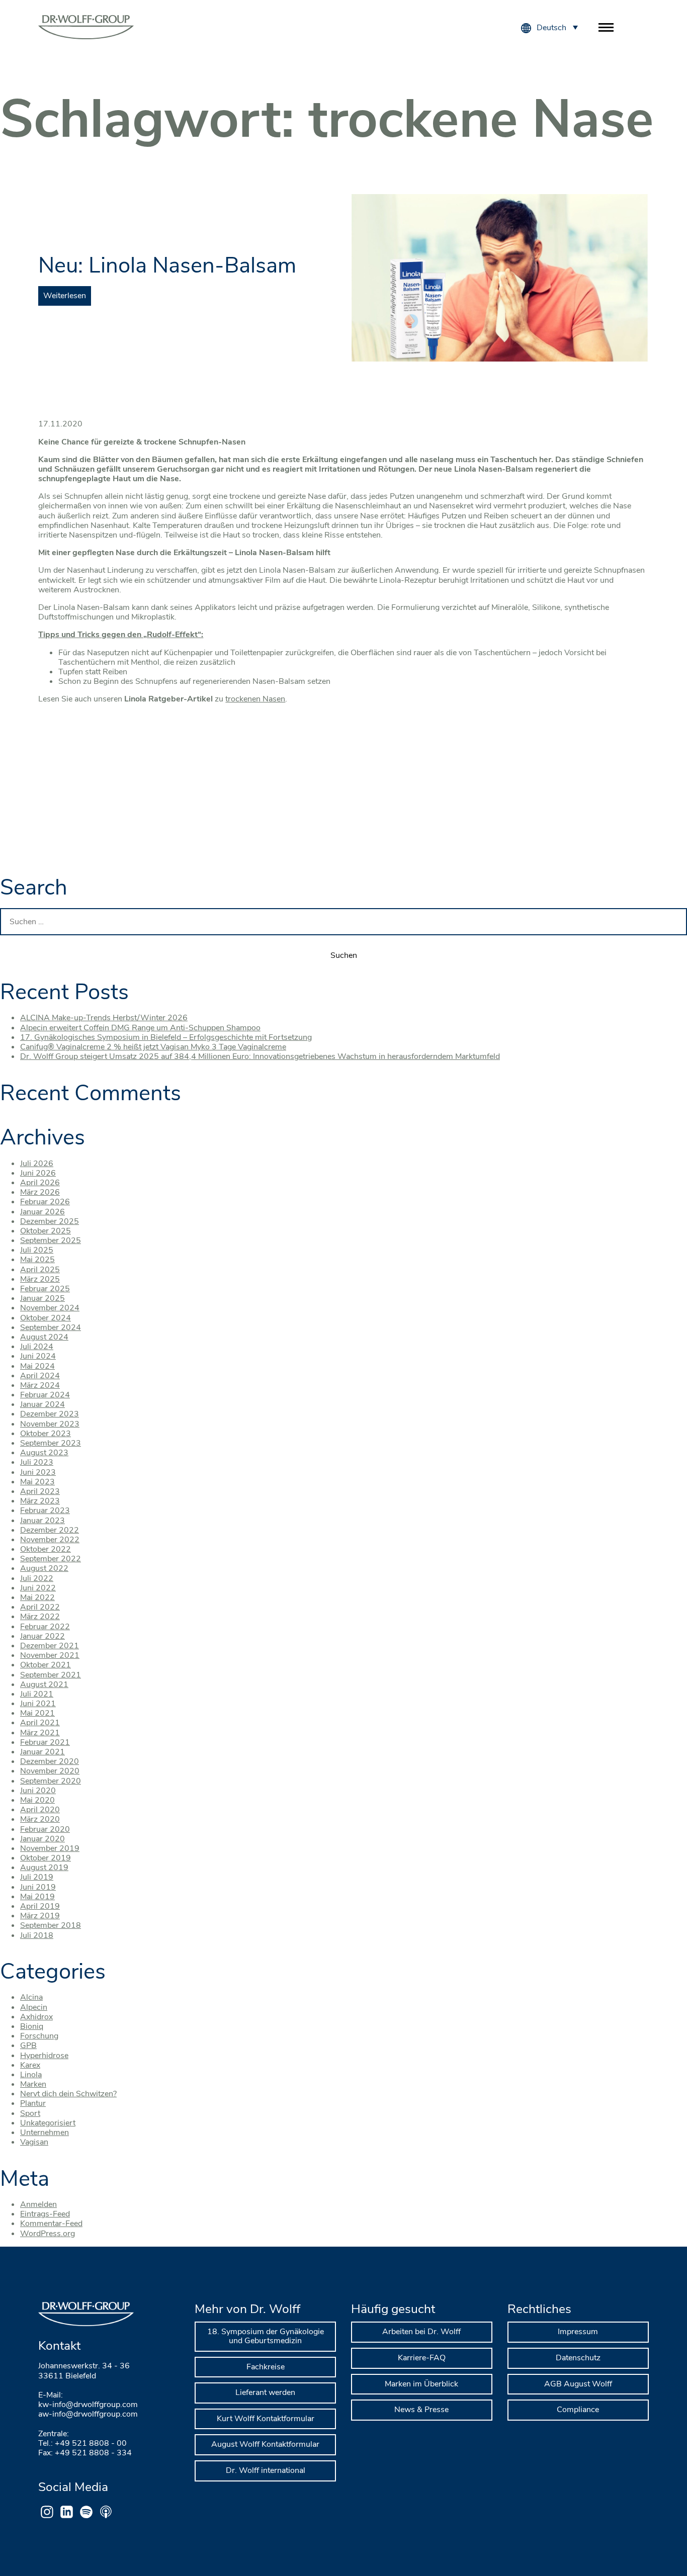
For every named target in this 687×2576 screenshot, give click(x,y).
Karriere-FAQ (422, 2358)
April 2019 (40, 1906)
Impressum (578, 2332)
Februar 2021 (45, 1742)
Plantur (33, 2103)
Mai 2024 (37, 1366)
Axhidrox (36, 2017)
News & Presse (421, 2410)
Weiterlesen (65, 296)
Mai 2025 (37, 1260)
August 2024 (44, 1337)
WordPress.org (48, 2234)
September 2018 (51, 1925)
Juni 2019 (38, 1887)
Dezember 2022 (50, 1530)
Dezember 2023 (50, 1414)
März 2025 (40, 1279)
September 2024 (51, 1327)
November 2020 (50, 1771)
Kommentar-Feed (51, 2224)
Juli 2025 (37, 1250)
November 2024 (50, 1308)
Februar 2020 (45, 1829)
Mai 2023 (37, 1482)
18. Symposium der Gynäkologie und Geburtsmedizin (266, 2336)
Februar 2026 (45, 1202)
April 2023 (40, 1491)
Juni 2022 (38, 1588)
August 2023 (44, 1453)
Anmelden (38, 2204)
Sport (30, 2113)
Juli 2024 (37, 1347)
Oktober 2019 (46, 1858)
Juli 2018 (37, 1935)
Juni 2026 (38, 1173)
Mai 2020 (37, 1800)
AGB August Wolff (578, 2384)
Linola (31, 2075)
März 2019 (40, 1916)
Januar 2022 (42, 1636)
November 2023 (50, 1424)
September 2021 (51, 1675)
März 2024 (40, 1385)
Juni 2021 (38, 1704)
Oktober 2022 (46, 1549)
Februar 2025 (45, 1289)
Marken (33, 2084)
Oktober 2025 (46, 1231)
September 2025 (51, 1240)
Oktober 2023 (46, 1434)
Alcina (31, 1997)
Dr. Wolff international (266, 2470)
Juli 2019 (37, 1877)
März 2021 (40, 1733)
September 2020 (51, 1781)
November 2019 (50, 1848)
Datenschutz (578, 2358)
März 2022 (40, 1617)
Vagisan (34, 2142)
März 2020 (40, 1819)
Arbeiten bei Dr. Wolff (421, 2332)
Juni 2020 (38, 1791)
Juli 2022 (37, 1578)
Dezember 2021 (50, 1646)
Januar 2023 (42, 1521)
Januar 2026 (42, 1212)
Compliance (578, 2410)
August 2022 (44, 1568)
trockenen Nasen (255, 699)
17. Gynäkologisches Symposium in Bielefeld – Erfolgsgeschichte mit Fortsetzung (166, 1037)
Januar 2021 (42, 1752)
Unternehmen (45, 2133)
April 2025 (40, 1270)
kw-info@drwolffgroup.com (88, 2405)
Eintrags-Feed (45, 2214)
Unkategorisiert (48, 2123)
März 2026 (40, 1192)
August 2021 (44, 1684)
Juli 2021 (37, 1694)
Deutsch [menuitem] (551, 28)
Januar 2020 (42, 1839)
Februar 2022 (45, 1627)
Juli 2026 (37, 1164)
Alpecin (34, 2007)
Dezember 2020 (50, 1761)
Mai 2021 (37, 1713)
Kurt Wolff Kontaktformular (266, 2419)
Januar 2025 (42, 1298)
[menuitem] (557, 27)
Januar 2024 (42, 1404)
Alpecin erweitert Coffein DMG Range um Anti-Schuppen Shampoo (140, 1028)
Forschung (39, 2036)
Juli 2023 (37, 1462)
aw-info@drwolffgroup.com (88, 2414)
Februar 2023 (45, 1511)
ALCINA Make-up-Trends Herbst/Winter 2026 (104, 1018)
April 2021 (40, 1723)
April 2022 (40, 1607)
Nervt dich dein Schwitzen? (68, 2094)
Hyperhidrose (44, 2056)
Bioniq (32, 2026)
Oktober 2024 (46, 1318)
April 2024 (40, 1376)
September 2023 (51, 1443)
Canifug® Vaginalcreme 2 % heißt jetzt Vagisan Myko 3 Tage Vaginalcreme (153, 1047)
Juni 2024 (38, 1356)
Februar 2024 (45, 1395)
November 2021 (50, 1655)
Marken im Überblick (421, 2384)
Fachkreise (266, 2367)
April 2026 (40, 1183)
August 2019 (44, 1868)
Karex (30, 2065)
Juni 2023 (38, 1472)
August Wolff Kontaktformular (265, 2444)
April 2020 (40, 1810)
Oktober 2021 (46, 1665)
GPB (28, 2046)
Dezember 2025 (50, 1221)
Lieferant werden (265, 2392)
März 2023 (40, 1501)
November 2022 (50, 1540)
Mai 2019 (37, 1897)
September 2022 (51, 1559)
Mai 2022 (37, 1597)
